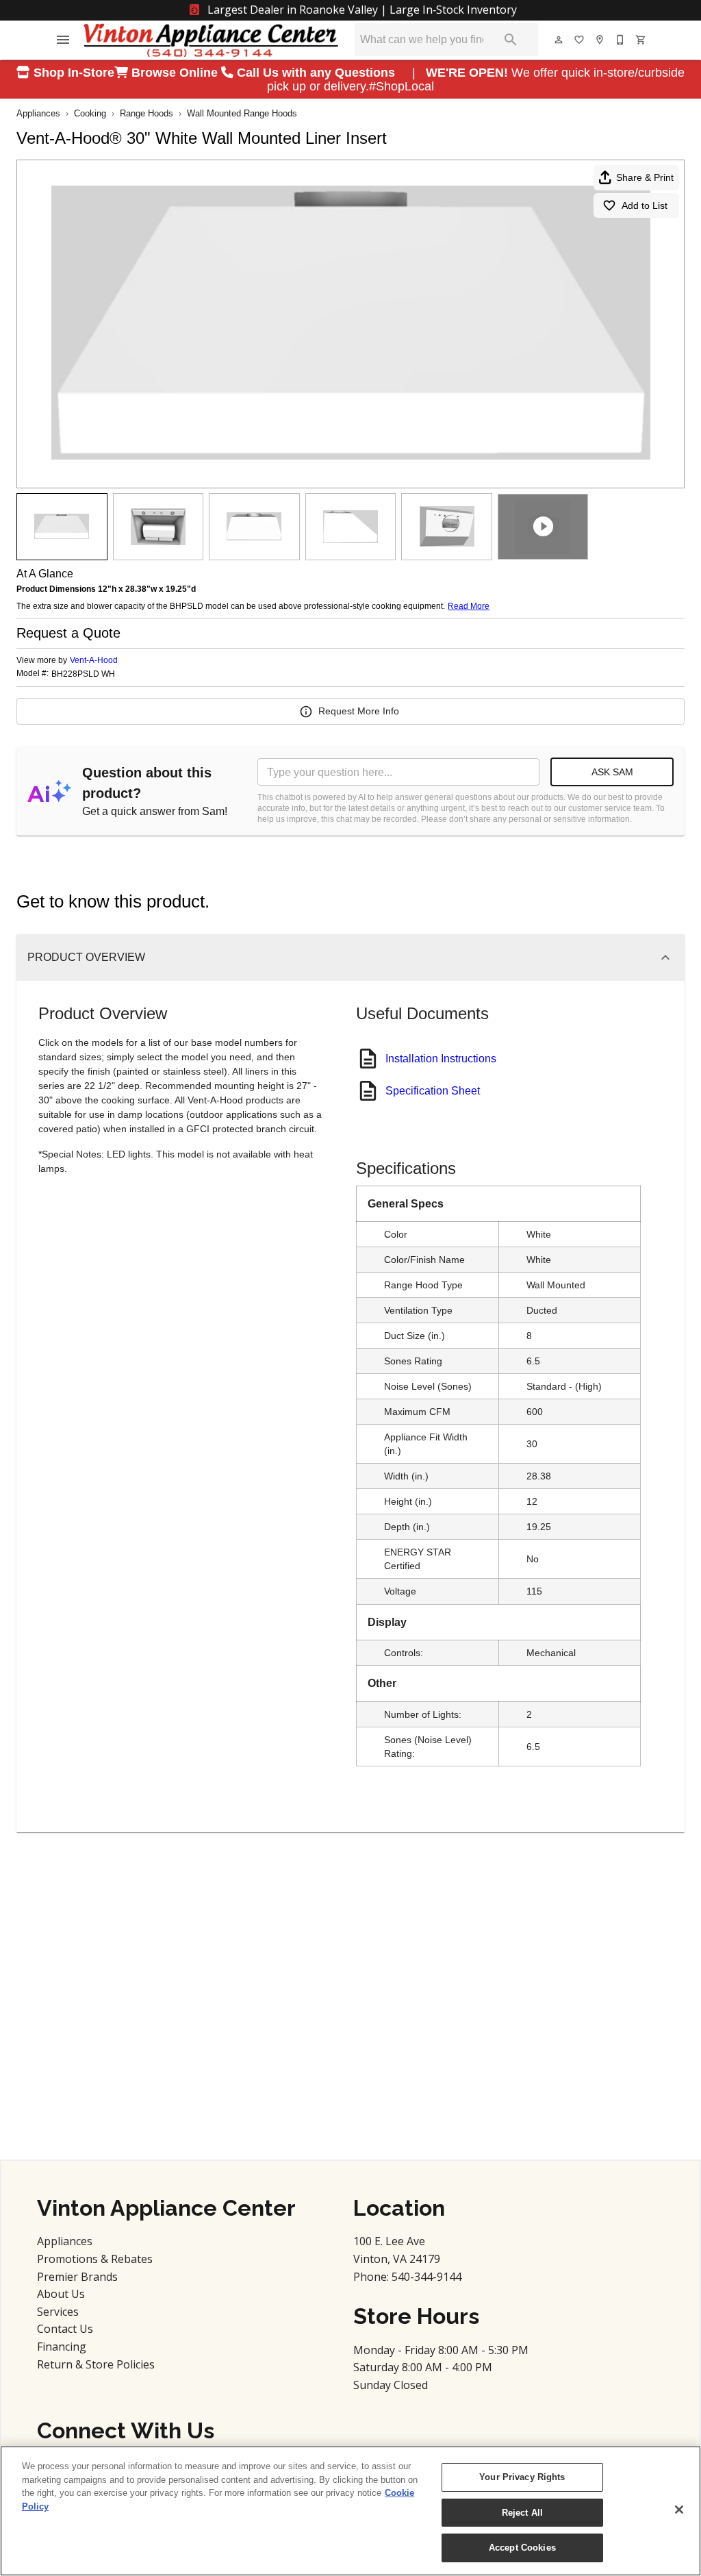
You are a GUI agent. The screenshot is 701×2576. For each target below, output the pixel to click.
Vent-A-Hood (94, 660)
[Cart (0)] (641, 40)
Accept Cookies (522, 2548)
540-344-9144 (426, 2277)
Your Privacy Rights (522, 2477)
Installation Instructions (441, 1059)
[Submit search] (511, 40)
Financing (62, 2347)
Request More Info (359, 711)
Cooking (90, 113)
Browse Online (175, 73)
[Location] (600, 40)
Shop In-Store (72, 73)
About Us (61, 2294)
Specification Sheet (433, 1091)
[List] (580, 40)
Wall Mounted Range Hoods (242, 113)
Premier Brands (77, 2277)
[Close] (679, 2510)
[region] (350, 2511)
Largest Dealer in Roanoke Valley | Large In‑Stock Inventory (361, 10)
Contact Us (65, 2329)
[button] (63, 40)
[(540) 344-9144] (621, 40)
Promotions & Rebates (95, 2259)
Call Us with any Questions (318, 73)
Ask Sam (612, 772)
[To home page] (211, 40)
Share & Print (645, 177)
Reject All (522, 2513)
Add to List (645, 205)
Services (58, 2312)
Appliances (38, 113)
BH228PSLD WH (83, 674)
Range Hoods (146, 113)
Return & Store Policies (96, 2364)
